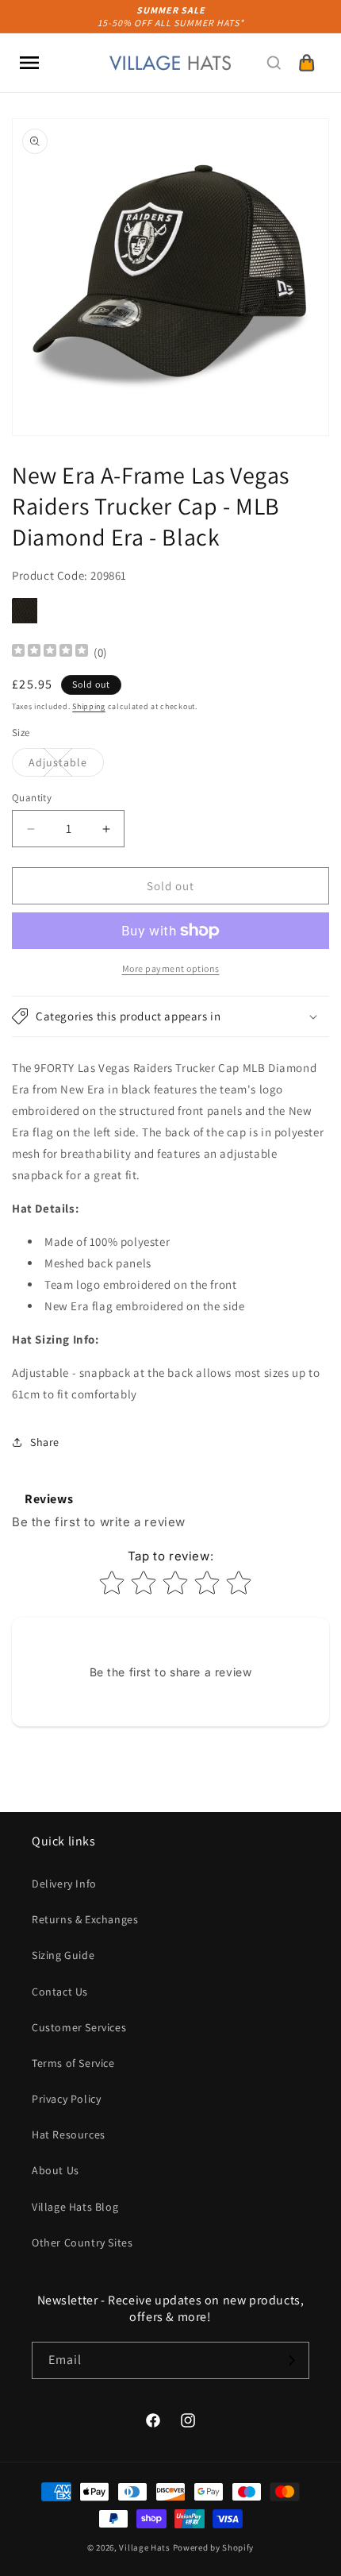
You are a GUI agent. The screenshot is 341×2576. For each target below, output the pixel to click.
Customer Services (79, 2027)
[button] (29, 63)
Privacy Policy (66, 2099)
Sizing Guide (63, 1955)
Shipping (89, 706)
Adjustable (66, 765)
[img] (50, 652)
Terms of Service (73, 2063)
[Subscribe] (291, 2360)
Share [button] (45, 1442)
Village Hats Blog (75, 2207)
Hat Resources (69, 2134)
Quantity (32, 798)
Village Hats (144, 2547)
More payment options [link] (171, 968)
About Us (56, 2170)
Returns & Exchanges (85, 1919)
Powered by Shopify (214, 2547)
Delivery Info (64, 1884)
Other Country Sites (82, 2242)
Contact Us (60, 1992)
